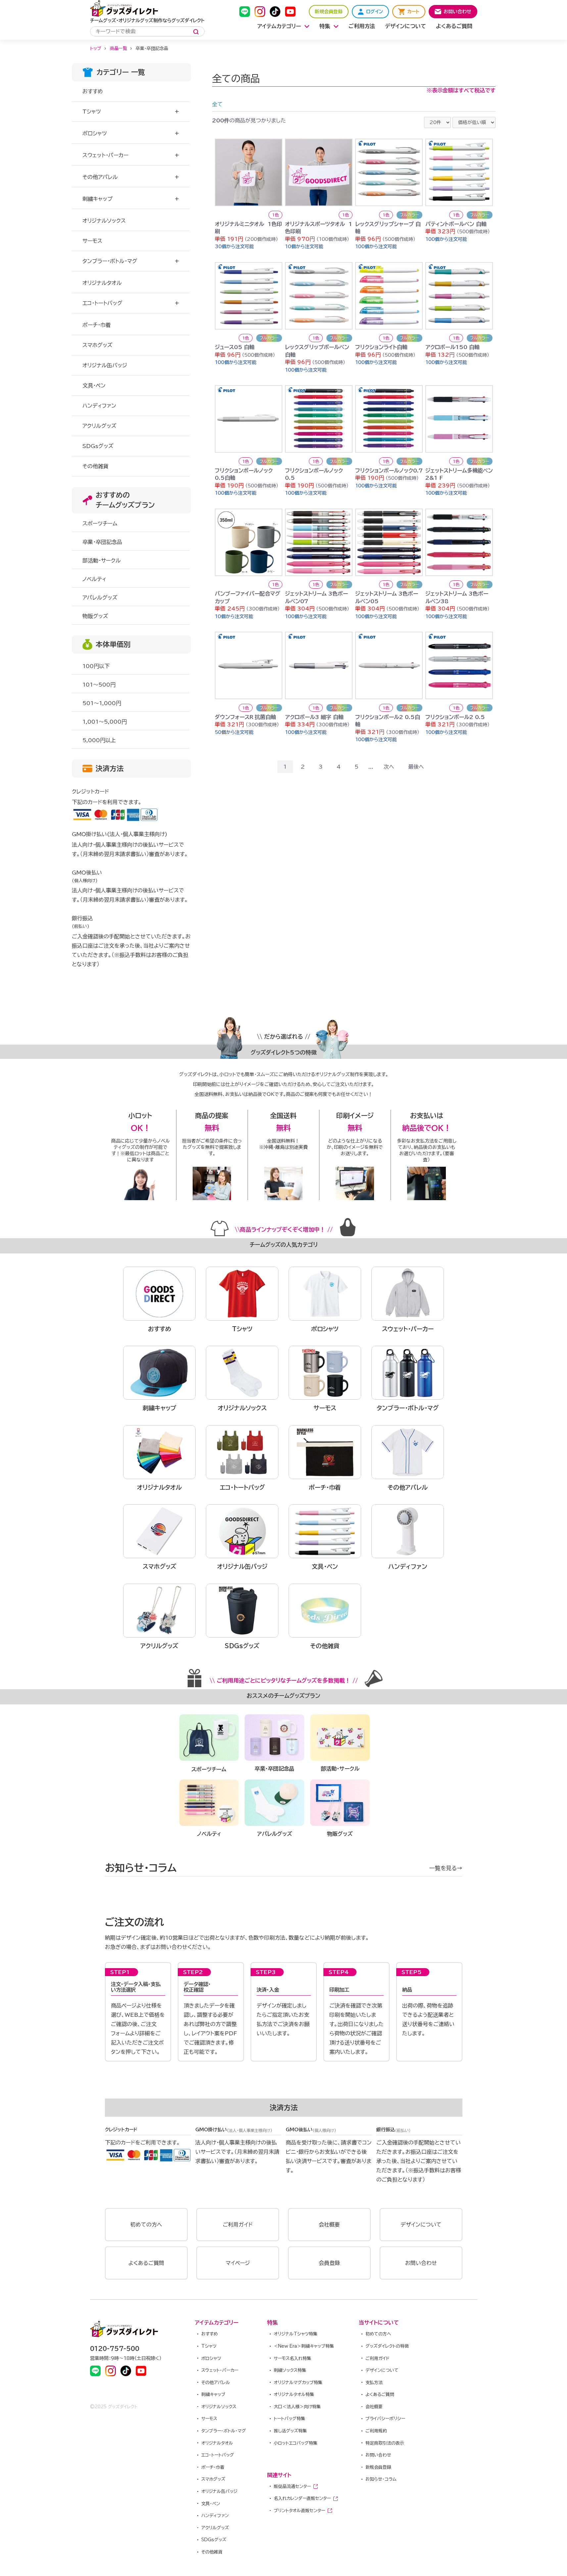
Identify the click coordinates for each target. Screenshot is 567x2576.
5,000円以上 (99, 740)
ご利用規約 (376, 2431)
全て (217, 104)
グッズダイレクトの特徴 (387, 2346)
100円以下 (96, 666)
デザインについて (421, 2225)
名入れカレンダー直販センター (302, 2498)
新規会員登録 (378, 2467)
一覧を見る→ (446, 1868)
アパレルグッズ (100, 598)
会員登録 (329, 2263)
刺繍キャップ (97, 199)
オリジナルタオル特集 (294, 2395)
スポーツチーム (100, 523)
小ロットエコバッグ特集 (296, 2443)
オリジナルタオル (217, 2443)
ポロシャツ (95, 133)
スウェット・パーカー (105, 155)
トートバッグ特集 (289, 2419)
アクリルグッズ (215, 2528)
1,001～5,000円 (105, 722)
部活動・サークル (102, 561)
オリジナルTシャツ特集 (296, 2334)
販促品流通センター (292, 2486)
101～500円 (99, 685)
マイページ (238, 2263)
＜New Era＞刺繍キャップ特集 (304, 2346)
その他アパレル (100, 177)
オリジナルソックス (219, 2407)
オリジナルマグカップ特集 (298, 2383)
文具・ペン (211, 2504)
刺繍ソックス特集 (290, 2370)
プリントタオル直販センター (299, 2511)
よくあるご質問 (146, 2263)
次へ (389, 767)
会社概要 (329, 2225)
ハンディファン (215, 2516)
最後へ (416, 767)
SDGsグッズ (214, 2540)
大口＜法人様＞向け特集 (297, 2407)
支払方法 (374, 2383)
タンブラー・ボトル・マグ (110, 261)
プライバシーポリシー (385, 2419)
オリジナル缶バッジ (219, 2491)
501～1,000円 (102, 703)
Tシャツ (92, 112)
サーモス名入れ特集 (292, 2358)
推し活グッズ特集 (290, 2431)
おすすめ (210, 2334)
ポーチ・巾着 (213, 2467)
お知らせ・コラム (381, 2479)
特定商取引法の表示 (385, 2443)
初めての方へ (146, 2225)
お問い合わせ (421, 2263)
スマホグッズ (213, 2479)
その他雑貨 (212, 2552)
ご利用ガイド (238, 2225)
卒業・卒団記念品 (102, 542)
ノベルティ (94, 579)
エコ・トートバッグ (102, 303)
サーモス (209, 2419)
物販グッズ (95, 616)
